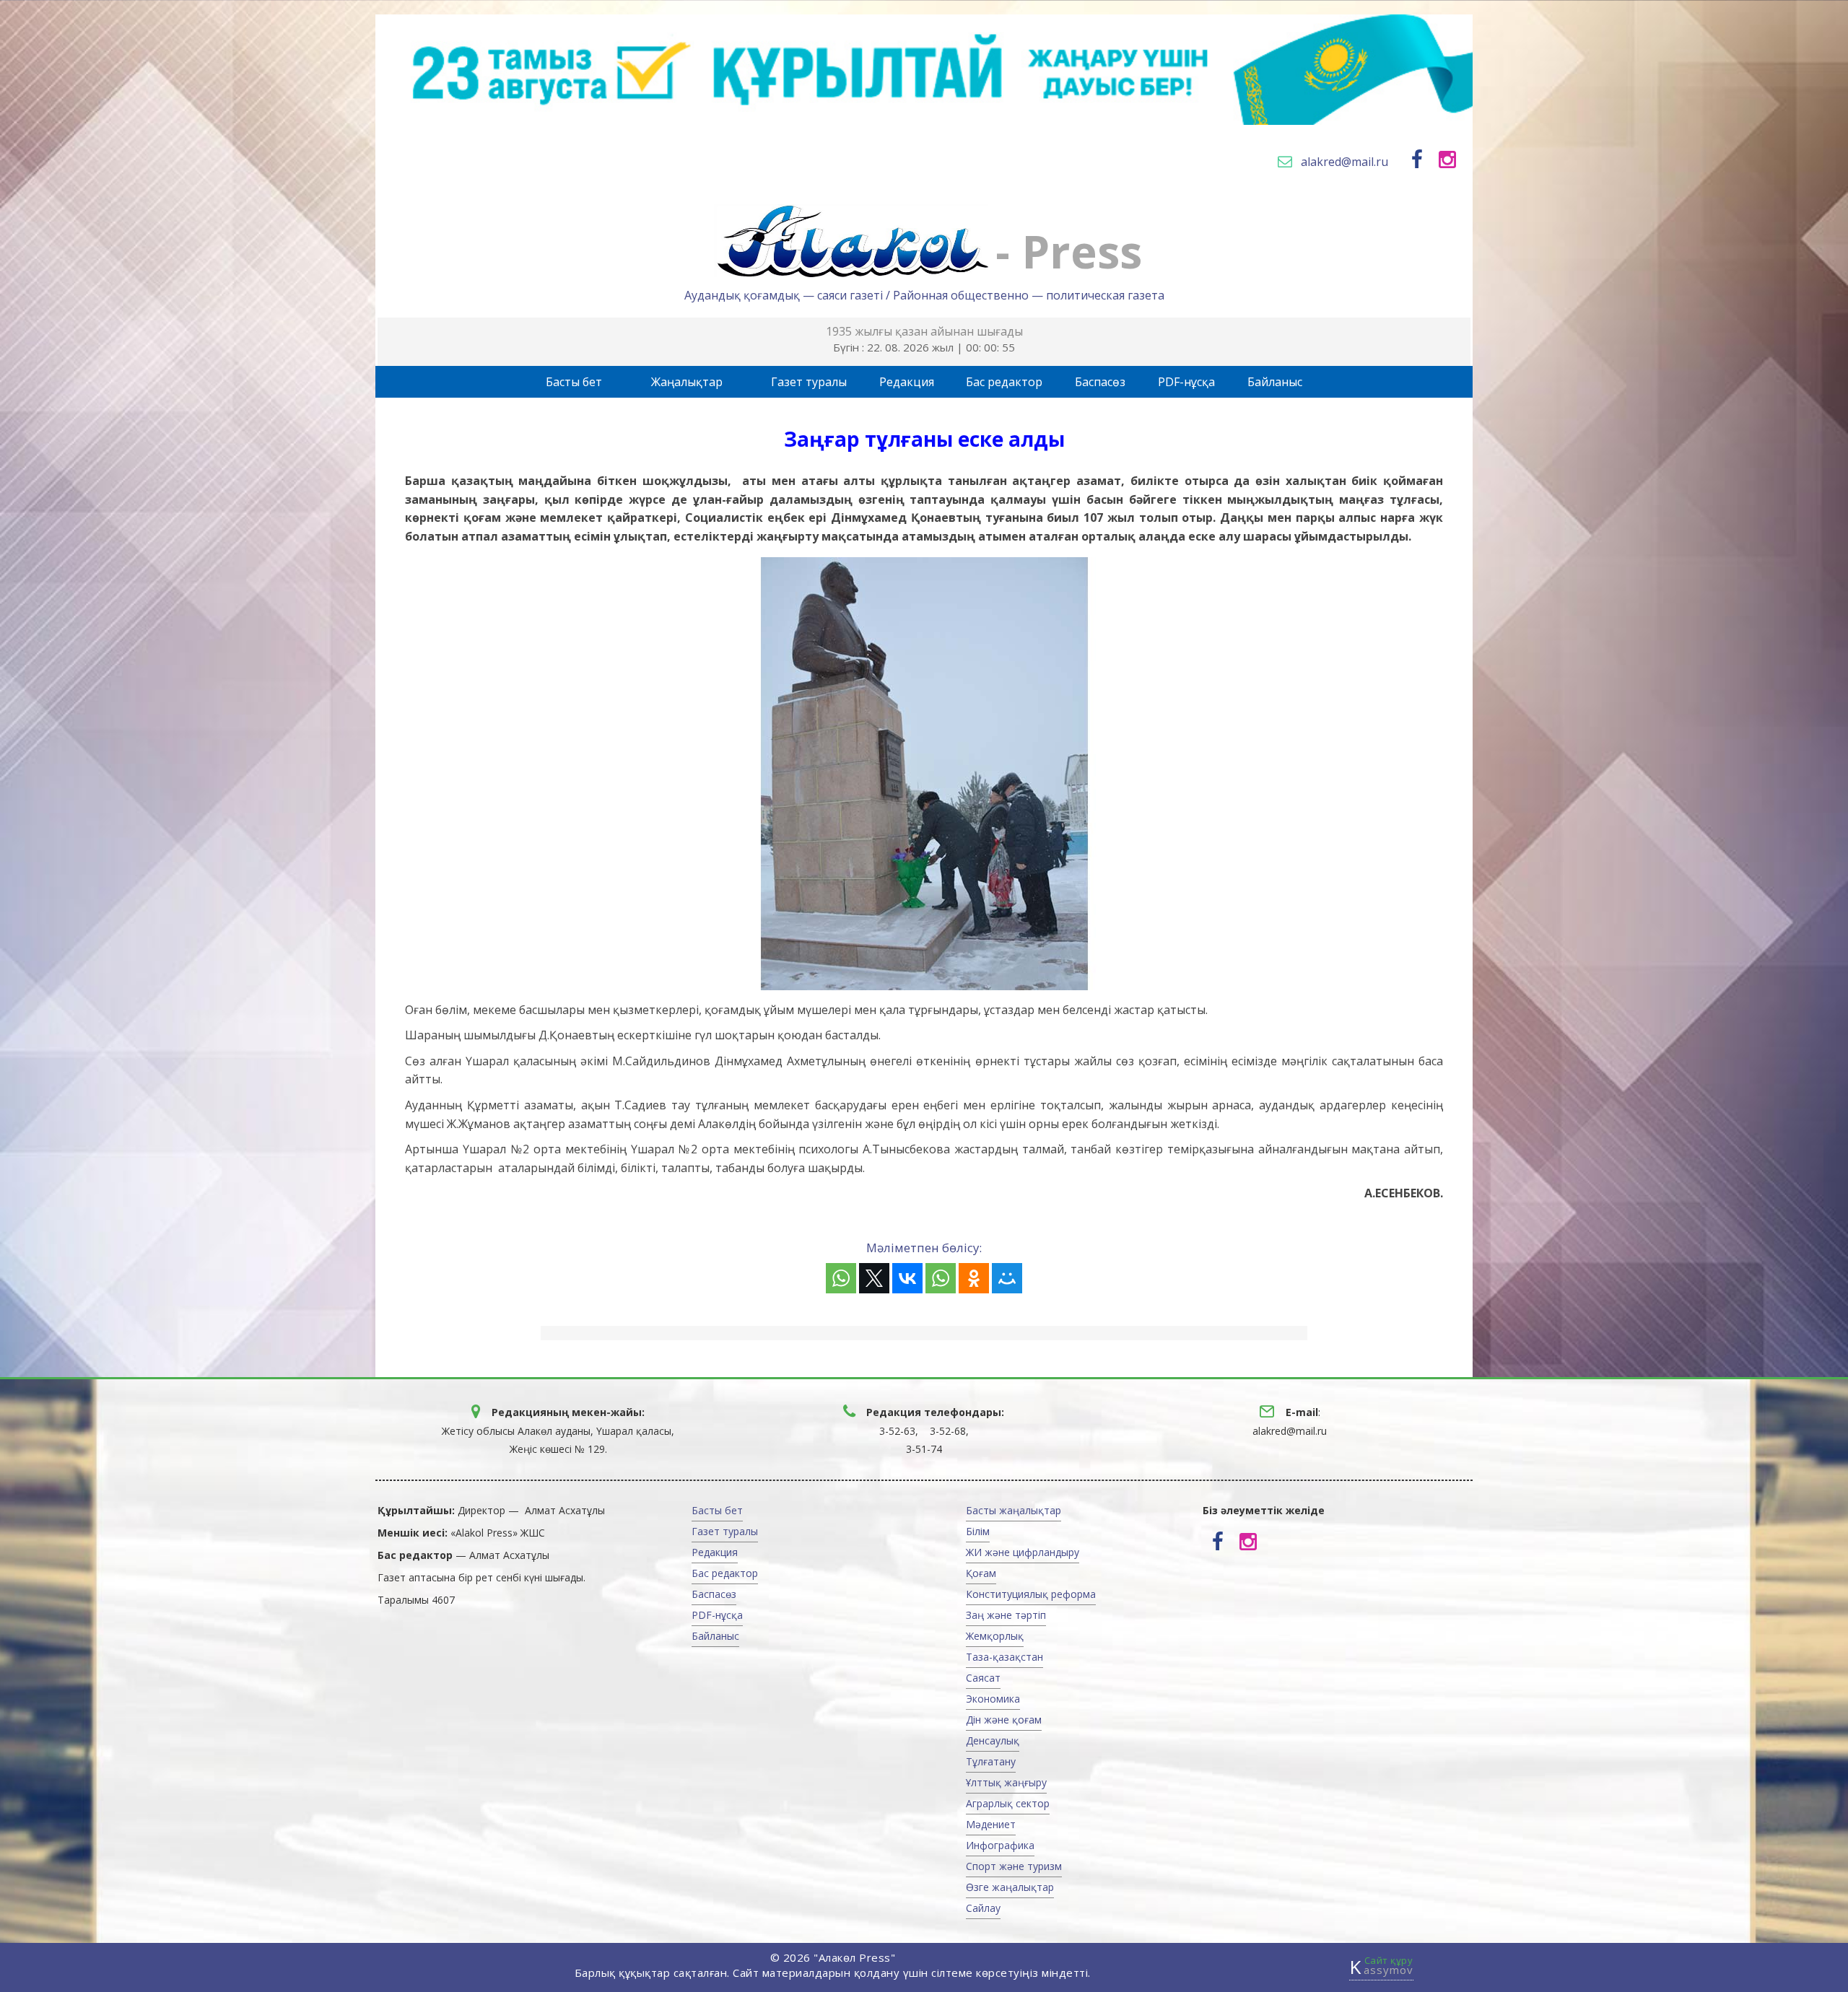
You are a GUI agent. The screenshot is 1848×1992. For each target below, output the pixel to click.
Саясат (983, 1678)
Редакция (907, 382)
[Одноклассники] (974, 1278)
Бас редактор (1004, 382)
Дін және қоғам (1004, 1720)
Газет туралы (809, 382)
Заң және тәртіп (1006, 1615)
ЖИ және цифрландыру (1023, 1552)
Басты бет (574, 382)
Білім (978, 1531)
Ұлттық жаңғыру (1006, 1782)
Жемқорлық (995, 1636)
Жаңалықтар (687, 382)
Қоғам (981, 1573)
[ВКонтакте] (907, 1278)
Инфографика (1000, 1845)
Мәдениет (991, 1824)
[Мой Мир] (1007, 1278)
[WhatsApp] (841, 1278)
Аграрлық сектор (1008, 1803)
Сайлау (983, 1908)
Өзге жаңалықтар (1010, 1887)
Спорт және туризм (1014, 1866)
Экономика (993, 1699)
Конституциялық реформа (1031, 1594)
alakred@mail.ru (1344, 162)
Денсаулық (993, 1740)
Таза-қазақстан (1004, 1657)
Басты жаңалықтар (1014, 1510)
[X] (874, 1278)
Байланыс (1275, 382)
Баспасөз (1100, 382)
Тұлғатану (991, 1761)
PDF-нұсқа (1186, 382)
